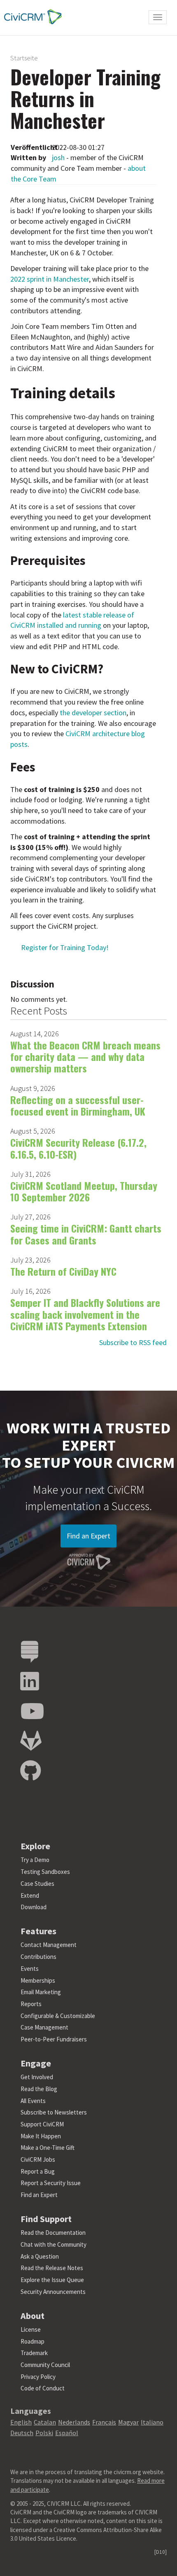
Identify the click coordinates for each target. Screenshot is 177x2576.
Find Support (46, 2219)
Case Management (44, 2027)
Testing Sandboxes (45, 1872)
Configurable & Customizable (58, 2016)
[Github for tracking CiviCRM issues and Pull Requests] (30, 1771)
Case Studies (37, 1884)
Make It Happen (41, 2136)
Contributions (38, 1957)
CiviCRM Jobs (38, 2159)
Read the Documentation (53, 2233)
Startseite (24, 58)
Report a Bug (38, 2171)
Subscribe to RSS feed (133, 1342)
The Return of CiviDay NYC (63, 1271)
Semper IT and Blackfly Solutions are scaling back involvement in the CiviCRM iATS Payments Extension (85, 1314)
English (21, 2422)
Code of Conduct (43, 2388)
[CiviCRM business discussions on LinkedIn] (30, 1682)
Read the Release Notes (52, 2268)
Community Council (45, 2365)
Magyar (128, 2422)
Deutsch (22, 2433)
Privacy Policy (38, 2377)
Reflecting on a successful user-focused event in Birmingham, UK (78, 1105)
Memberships (38, 1980)
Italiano (152, 2422)
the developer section (93, 713)
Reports (31, 2004)
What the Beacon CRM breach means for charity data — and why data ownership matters (85, 1057)
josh (58, 157)
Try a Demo (35, 1860)
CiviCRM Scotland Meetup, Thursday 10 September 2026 (84, 1191)
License (31, 2329)
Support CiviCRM (42, 2124)
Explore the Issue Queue (52, 2280)
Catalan (45, 2422)
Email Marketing (41, 1992)
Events (30, 1969)
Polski (44, 2433)
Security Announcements (53, 2292)
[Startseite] (31, 17)
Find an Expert (88, 1536)
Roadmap (33, 2341)
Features (38, 1931)
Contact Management (49, 1945)
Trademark (34, 2353)
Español (67, 2433)
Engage (36, 2063)
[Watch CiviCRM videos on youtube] (32, 1712)
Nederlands (74, 2422)
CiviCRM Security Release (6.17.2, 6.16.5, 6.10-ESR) (78, 1148)
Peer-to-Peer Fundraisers (54, 2039)
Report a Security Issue (51, 2183)
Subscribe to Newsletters (54, 2112)
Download (34, 1907)
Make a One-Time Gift (48, 2148)
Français (104, 2422)
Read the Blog (39, 2089)
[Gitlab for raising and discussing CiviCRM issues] (31, 1741)
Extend (30, 1895)
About (33, 2316)
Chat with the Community (54, 2244)
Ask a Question (40, 2256)
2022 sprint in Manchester (50, 279)
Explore (35, 1846)
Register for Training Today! (65, 947)
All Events (33, 2101)
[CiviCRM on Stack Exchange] (30, 1652)
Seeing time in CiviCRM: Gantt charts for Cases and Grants (86, 1234)
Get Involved (37, 2077)
